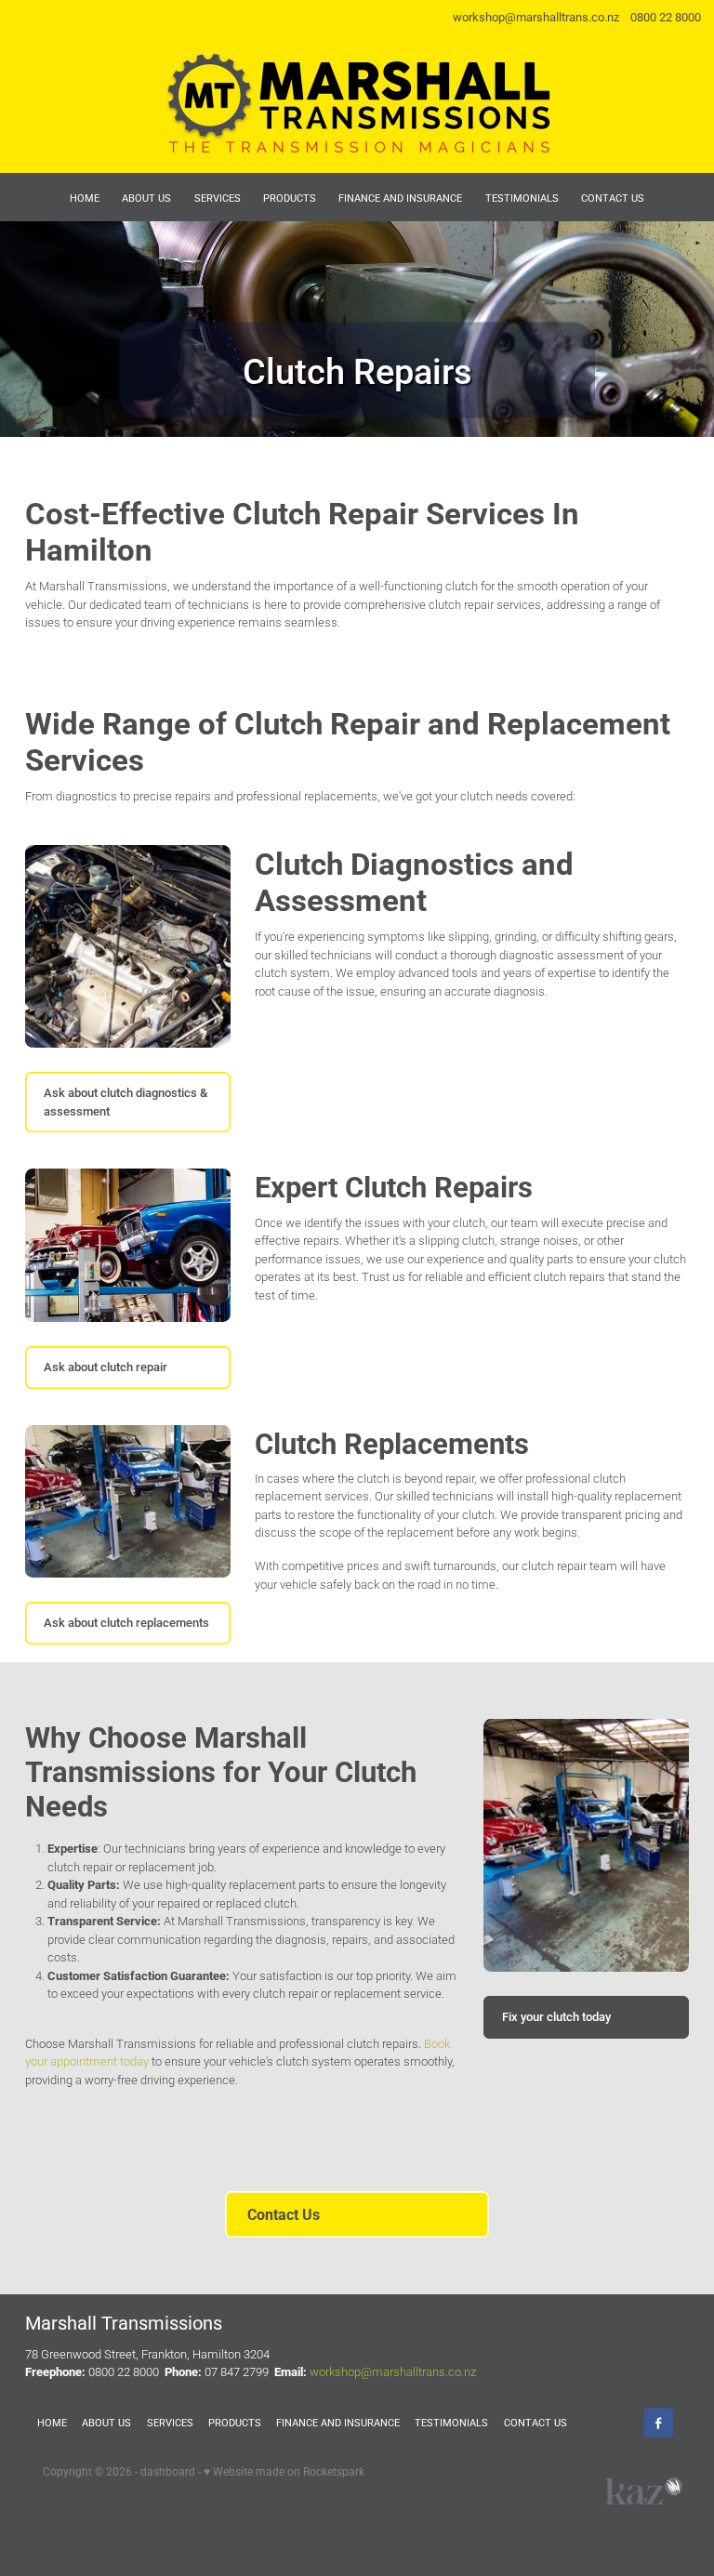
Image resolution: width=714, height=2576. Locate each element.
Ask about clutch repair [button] (106, 1367)
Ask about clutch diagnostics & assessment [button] (126, 1102)
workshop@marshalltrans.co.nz (536, 17)
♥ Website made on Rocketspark (284, 2471)
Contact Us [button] (284, 2214)
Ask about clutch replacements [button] (126, 1622)
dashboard (168, 2471)
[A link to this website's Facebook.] (659, 2423)
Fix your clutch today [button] (556, 2016)
